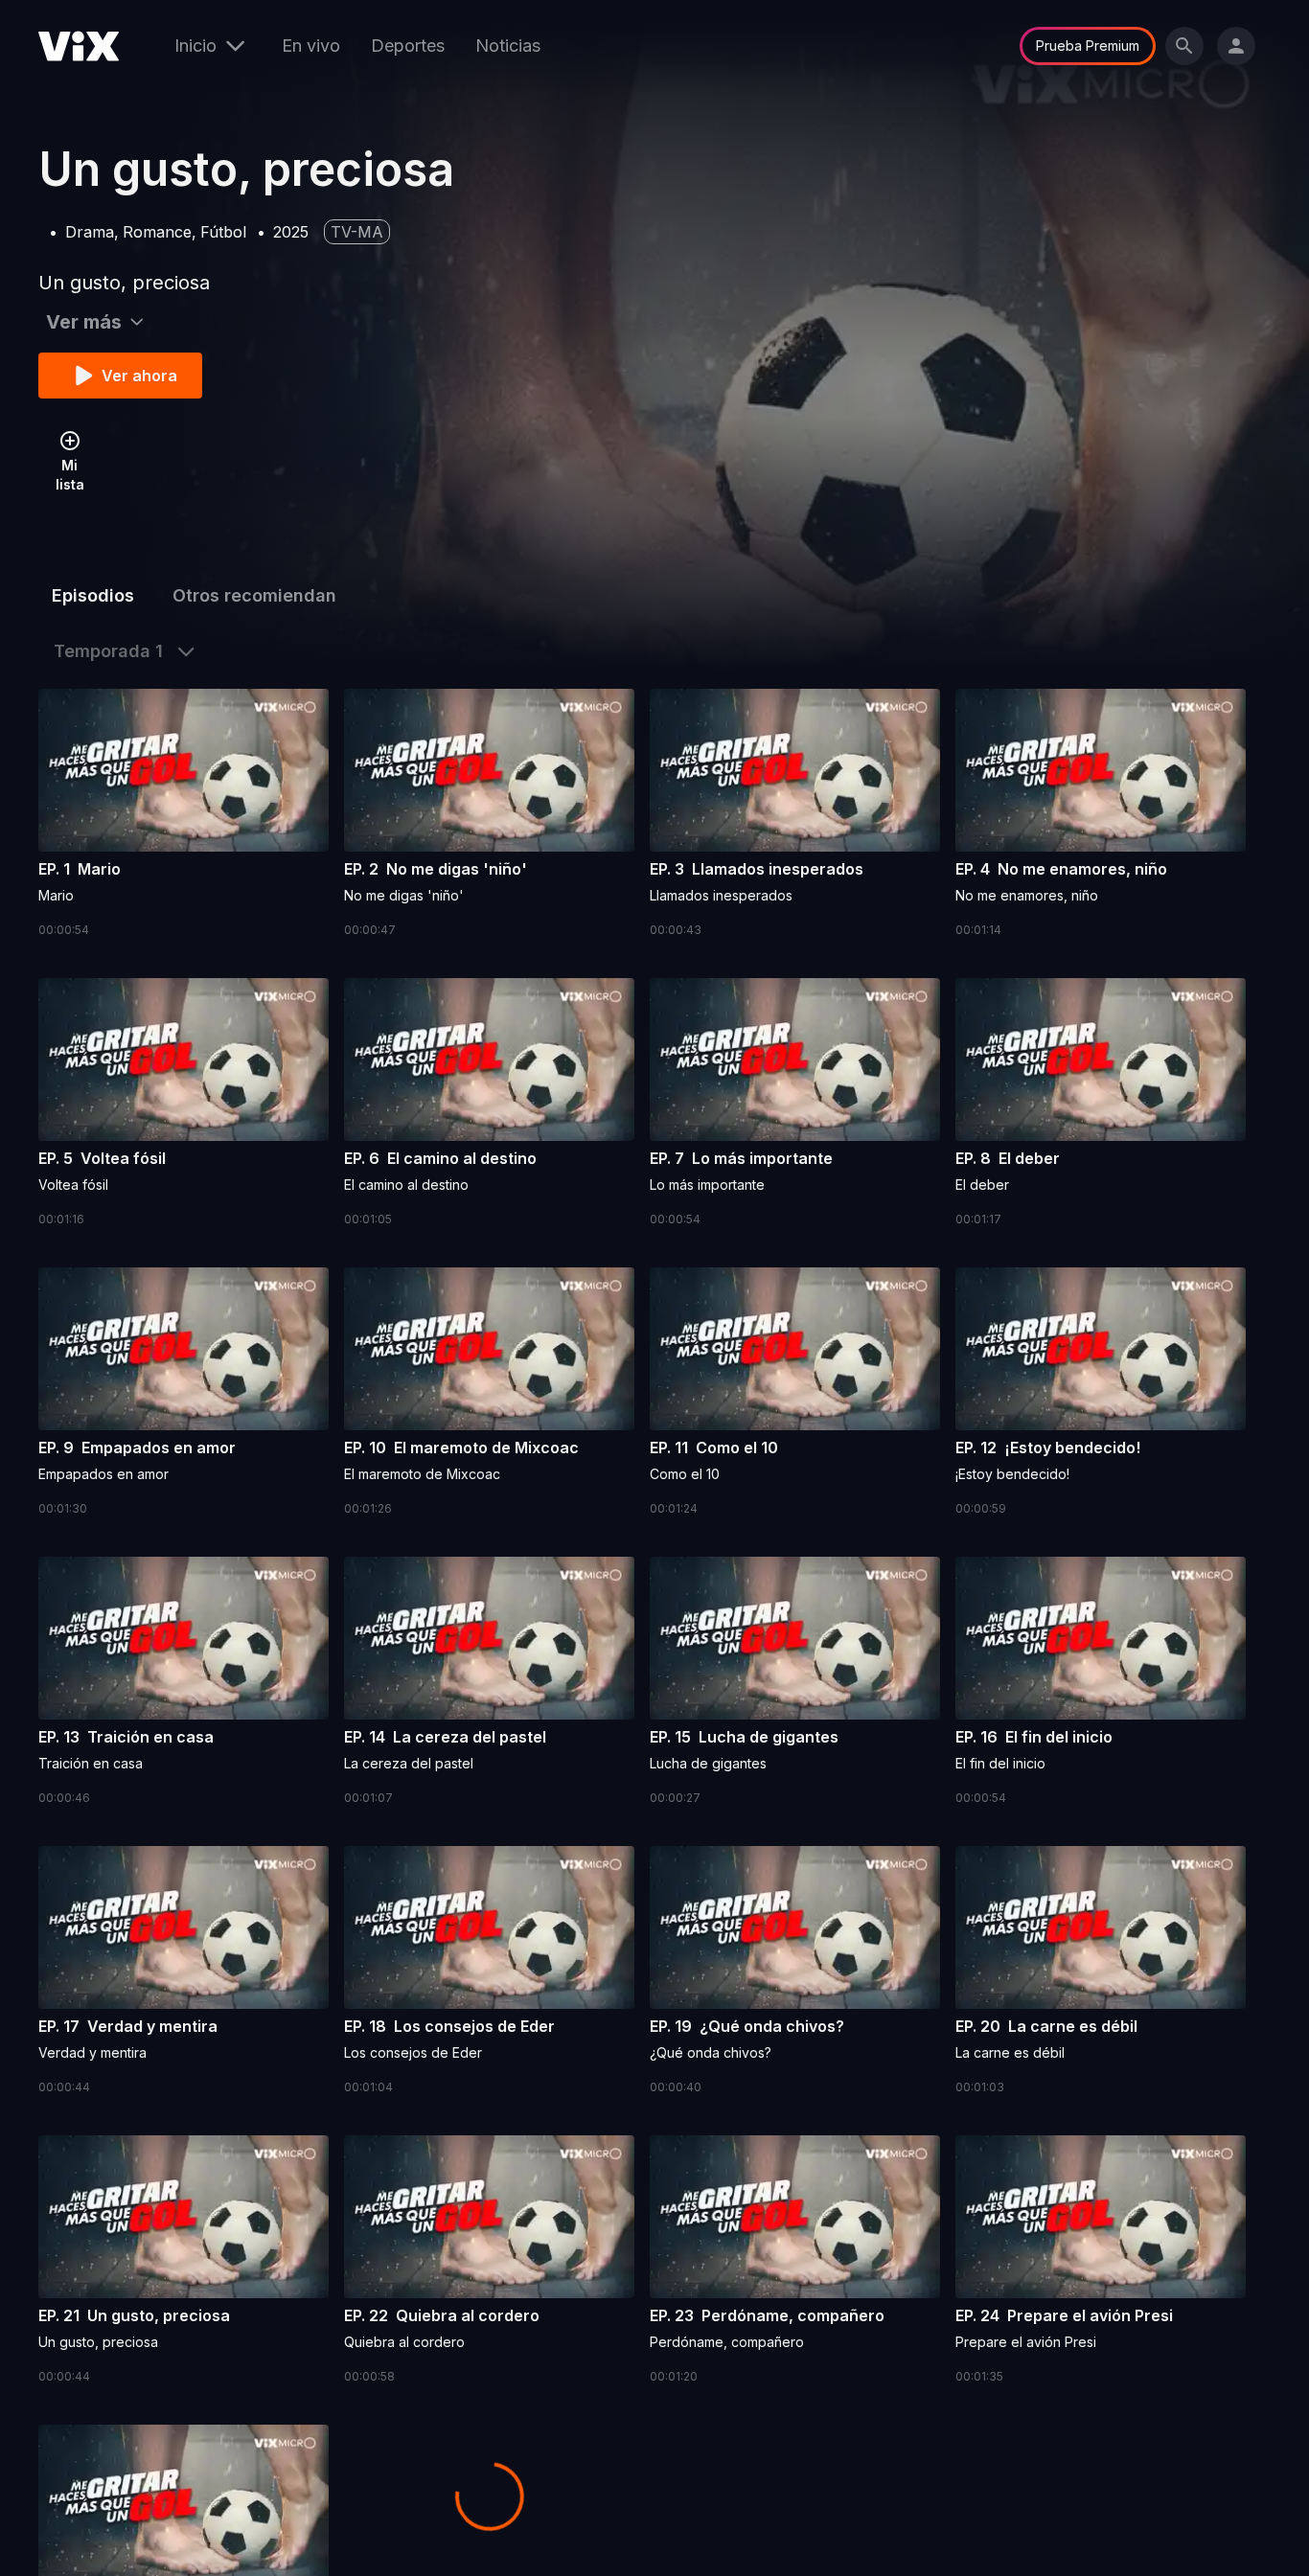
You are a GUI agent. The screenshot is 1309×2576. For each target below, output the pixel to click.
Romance (157, 232)
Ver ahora (139, 376)
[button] (184, 814)
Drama (90, 232)
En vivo (311, 46)
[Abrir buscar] (1184, 46)
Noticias (508, 46)
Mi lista (70, 475)
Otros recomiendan (254, 595)
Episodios (93, 595)
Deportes (408, 46)
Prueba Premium (1088, 46)
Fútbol (223, 232)
